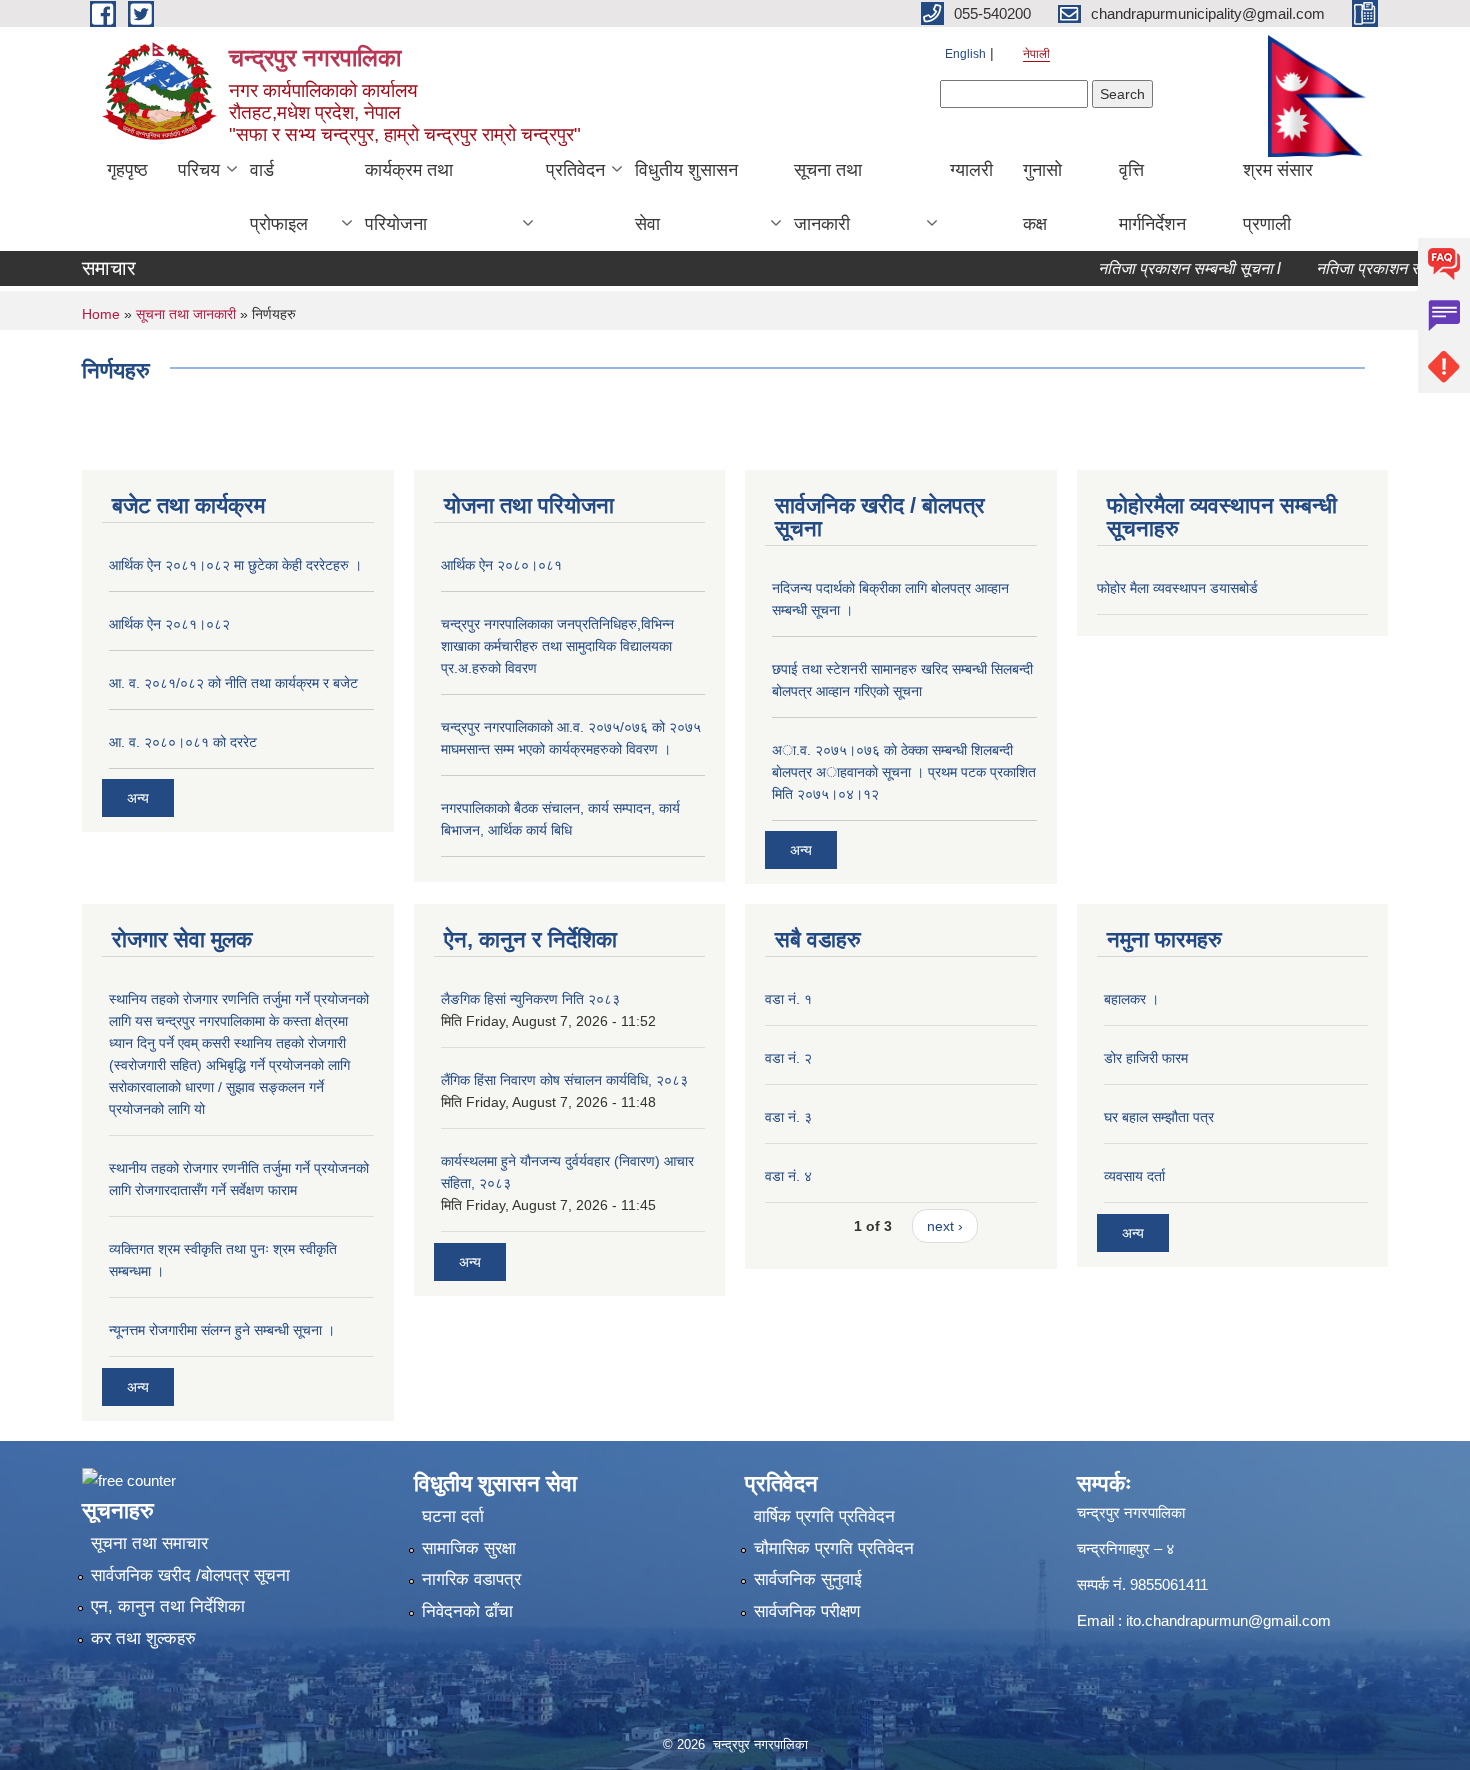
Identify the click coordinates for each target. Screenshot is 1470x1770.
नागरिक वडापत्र (471, 1579)
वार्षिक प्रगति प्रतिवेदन (824, 1516)
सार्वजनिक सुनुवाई (808, 1579)
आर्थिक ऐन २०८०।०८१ (501, 565)
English (965, 54)
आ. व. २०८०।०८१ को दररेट (183, 742)
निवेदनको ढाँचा (467, 1611)
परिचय (199, 170)
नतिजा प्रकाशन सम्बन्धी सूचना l (1166, 268)
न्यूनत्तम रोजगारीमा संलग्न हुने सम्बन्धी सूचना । (222, 1330)
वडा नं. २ (788, 1058)
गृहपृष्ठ (127, 170)
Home (101, 314)
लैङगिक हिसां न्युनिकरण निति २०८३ (530, 999)
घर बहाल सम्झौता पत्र (1159, 1117)
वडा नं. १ (788, 999)
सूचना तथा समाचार (149, 1543)
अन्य (138, 798)
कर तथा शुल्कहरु (143, 1638)
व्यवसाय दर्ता (1134, 1176)
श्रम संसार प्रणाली (1278, 197)
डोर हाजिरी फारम (1146, 1058)
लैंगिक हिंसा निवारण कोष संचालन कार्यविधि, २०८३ (564, 1080)
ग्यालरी (971, 170)
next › (945, 1226)
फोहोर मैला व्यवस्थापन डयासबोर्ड (1177, 588)
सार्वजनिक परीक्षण (807, 1611)
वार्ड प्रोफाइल (279, 197)
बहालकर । (1131, 999)
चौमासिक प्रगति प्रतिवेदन (834, 1548)
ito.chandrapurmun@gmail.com (1228, 1620)
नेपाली (1036, 54)
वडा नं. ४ (788, 1176)
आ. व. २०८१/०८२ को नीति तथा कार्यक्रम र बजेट (233, 683)
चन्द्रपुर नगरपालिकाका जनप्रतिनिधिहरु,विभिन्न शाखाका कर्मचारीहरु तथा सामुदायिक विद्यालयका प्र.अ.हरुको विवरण (557, 646)
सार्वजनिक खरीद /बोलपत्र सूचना (190, 1575)
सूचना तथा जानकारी (828, 197)
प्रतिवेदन (575, 170)
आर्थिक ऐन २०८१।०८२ (169, 624)
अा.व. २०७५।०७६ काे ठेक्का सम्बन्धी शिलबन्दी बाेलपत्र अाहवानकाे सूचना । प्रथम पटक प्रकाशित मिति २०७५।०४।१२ (904, 772)
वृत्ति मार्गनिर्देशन (1152, 197)
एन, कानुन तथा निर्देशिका (168, 1606)
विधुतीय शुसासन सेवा (686, 197)
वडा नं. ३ (788, 1117)
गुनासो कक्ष (1042, 197)
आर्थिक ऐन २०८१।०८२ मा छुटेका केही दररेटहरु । (235, 565)
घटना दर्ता (453, 1516)
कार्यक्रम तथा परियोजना (409, 197)
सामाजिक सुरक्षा (469, 1548)
